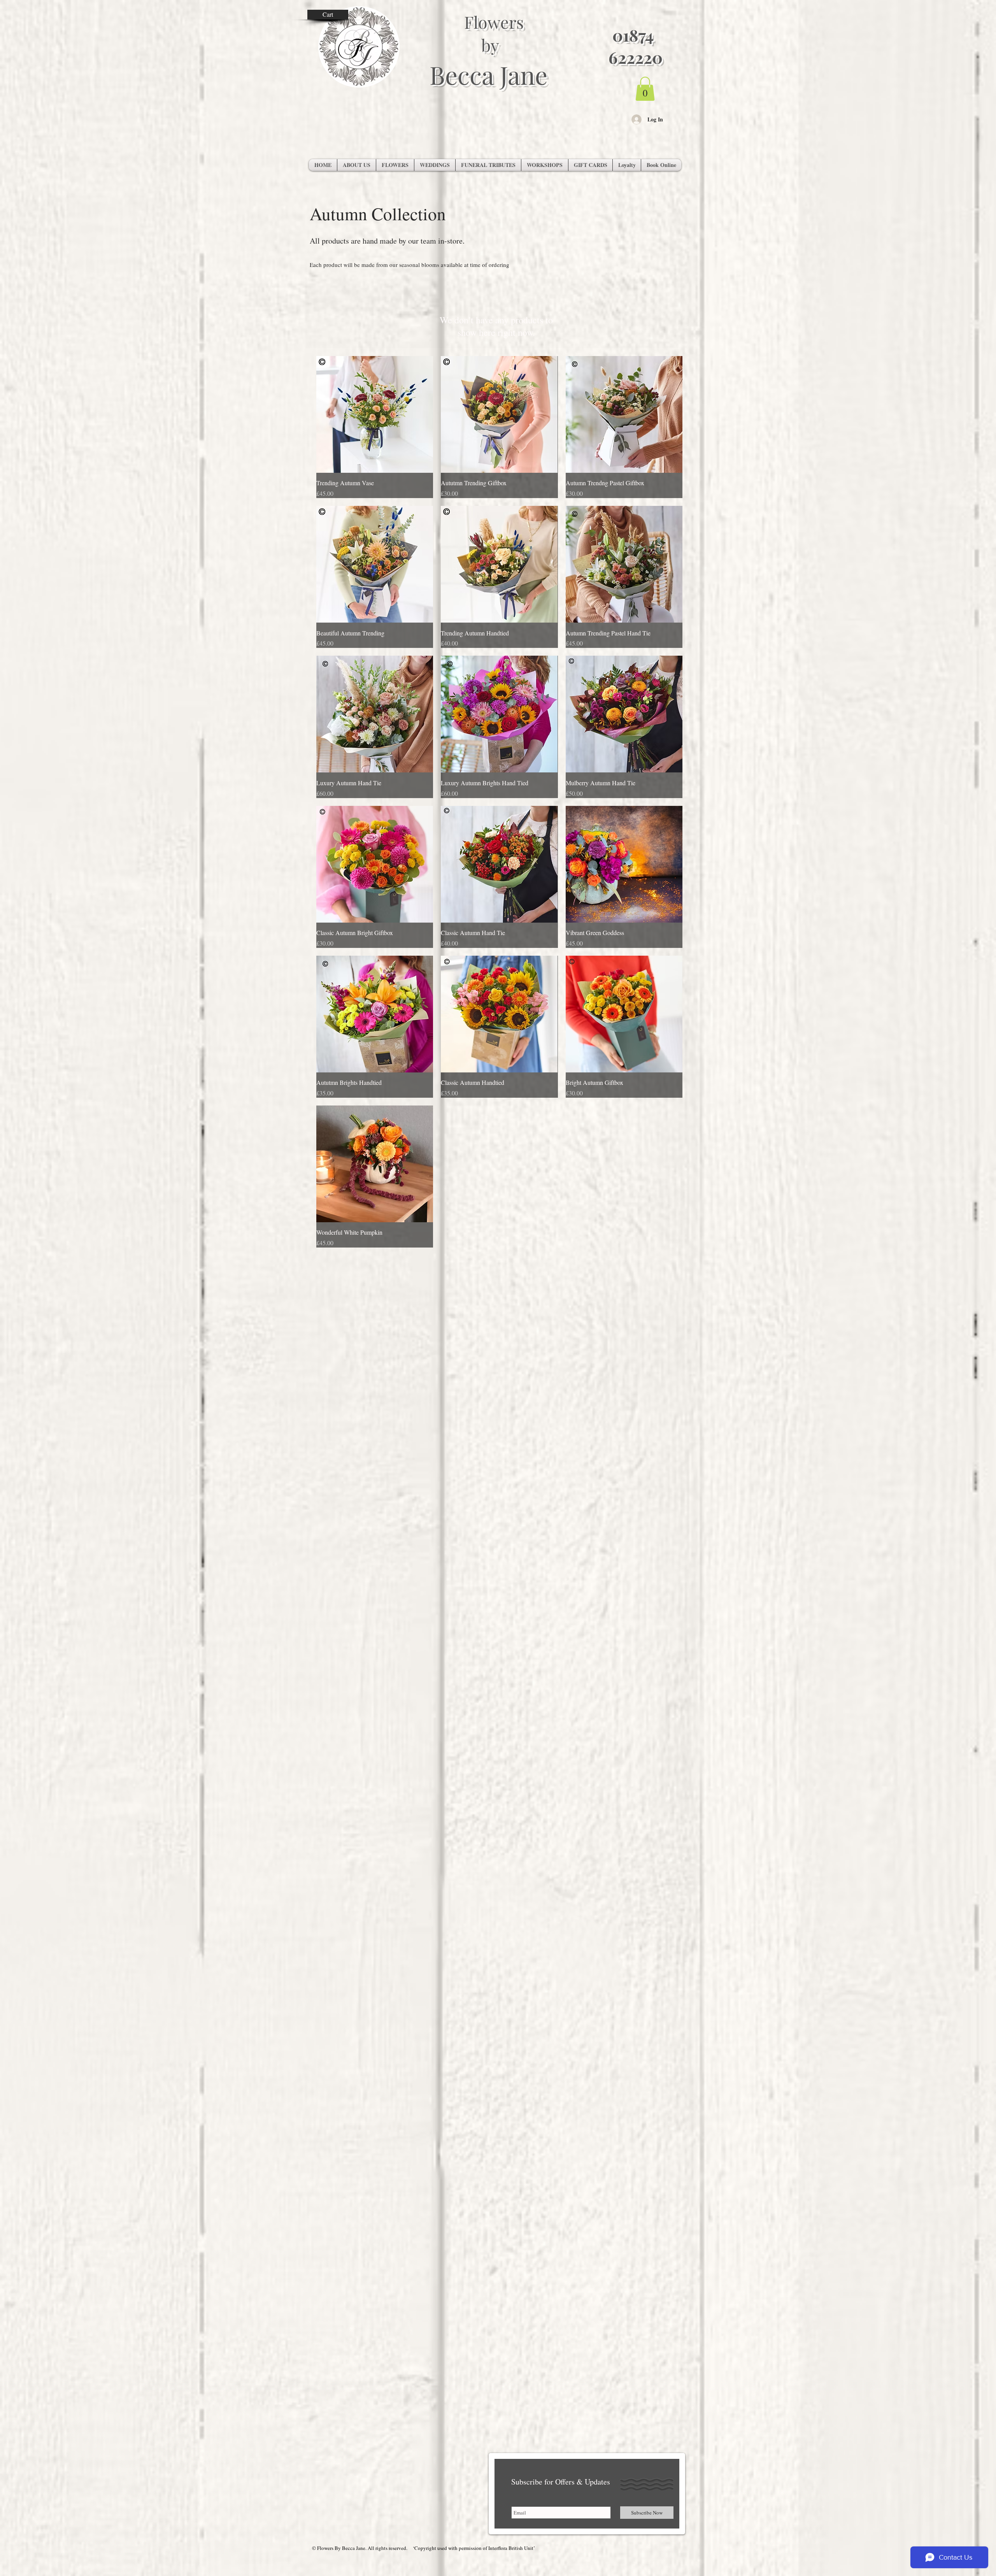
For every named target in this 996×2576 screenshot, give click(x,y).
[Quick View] (375, 414)
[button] (645, 89)
